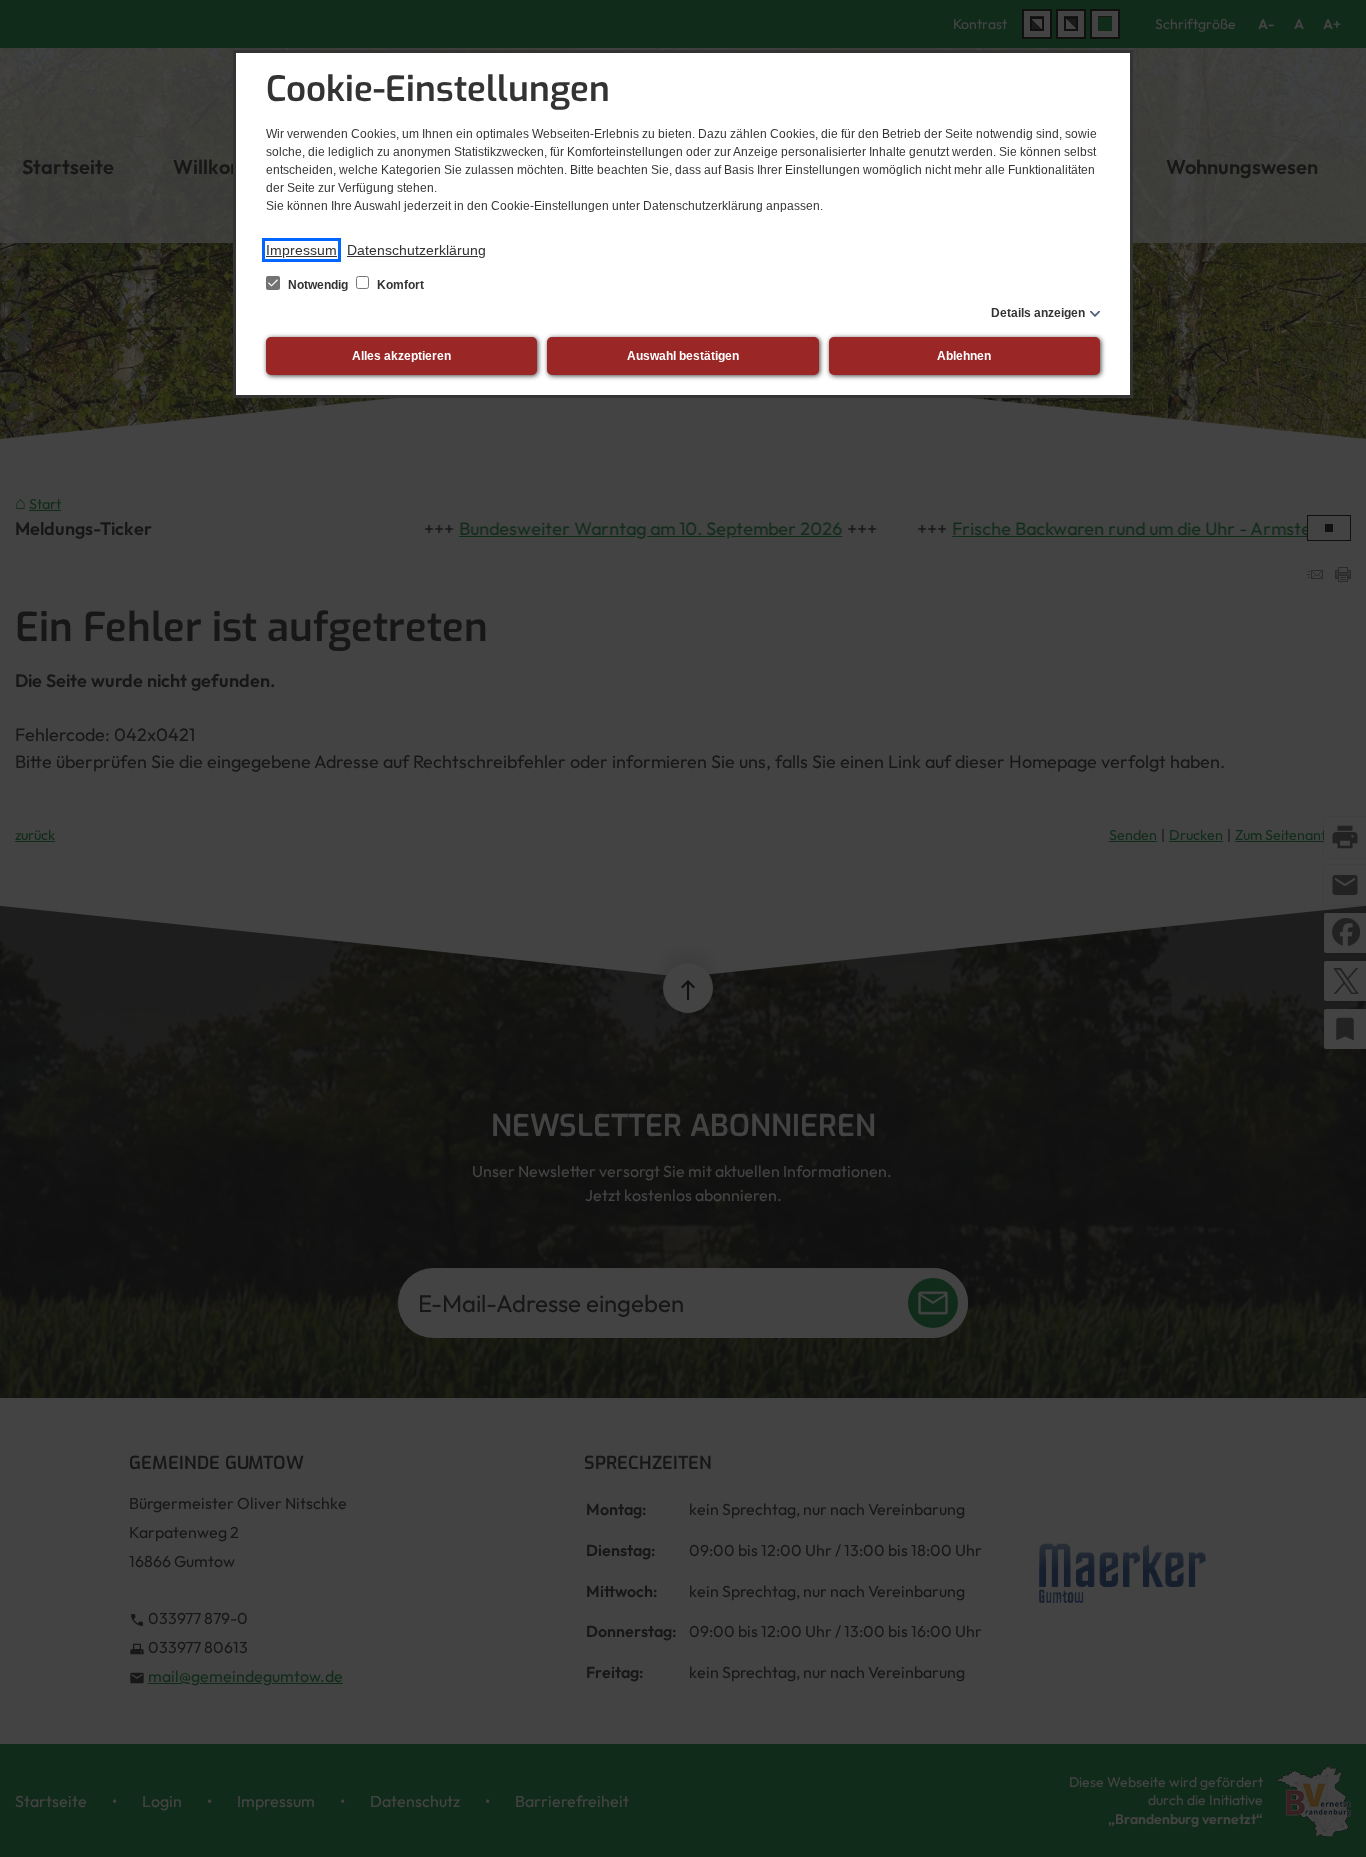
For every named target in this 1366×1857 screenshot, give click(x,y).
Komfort (399, 285)
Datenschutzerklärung (416, 250)
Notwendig (318, 285)
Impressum (301, 250)
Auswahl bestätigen (683, 356)
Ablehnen (964, 356)
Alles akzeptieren (401, 356)
